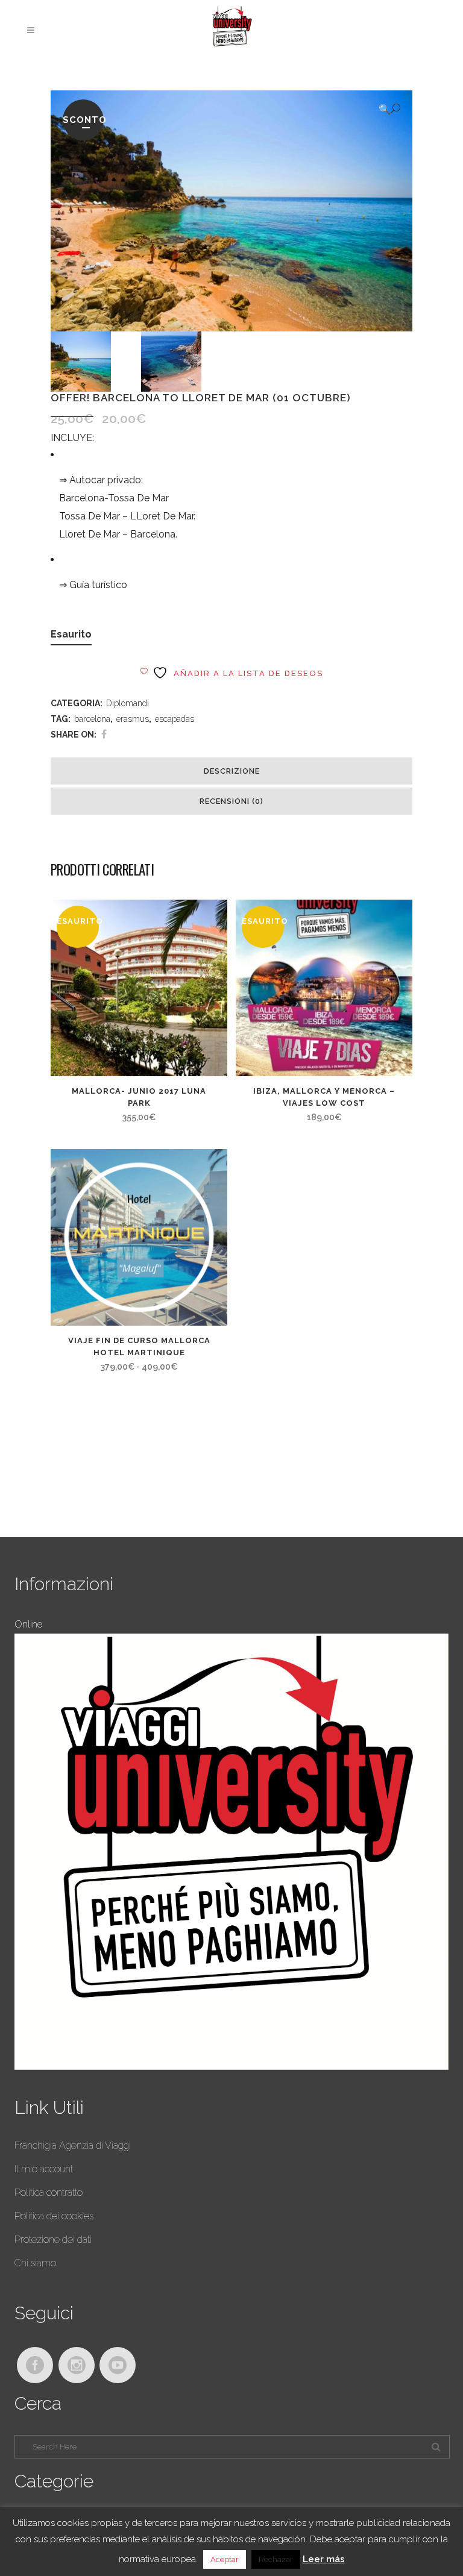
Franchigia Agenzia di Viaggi (73, 2145)
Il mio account (44, 2169)
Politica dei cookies (54, 2216)
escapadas (175, 719)
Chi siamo (35, 2263)
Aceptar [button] (225, 2559)
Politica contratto (49, 2192)
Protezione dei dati (53, 2239)
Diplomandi (128, 703)
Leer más (324, 2559)
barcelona (92, 719)
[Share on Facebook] (104, 734)
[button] (389, 109)
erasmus (133, 719)
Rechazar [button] (276, 2559)
